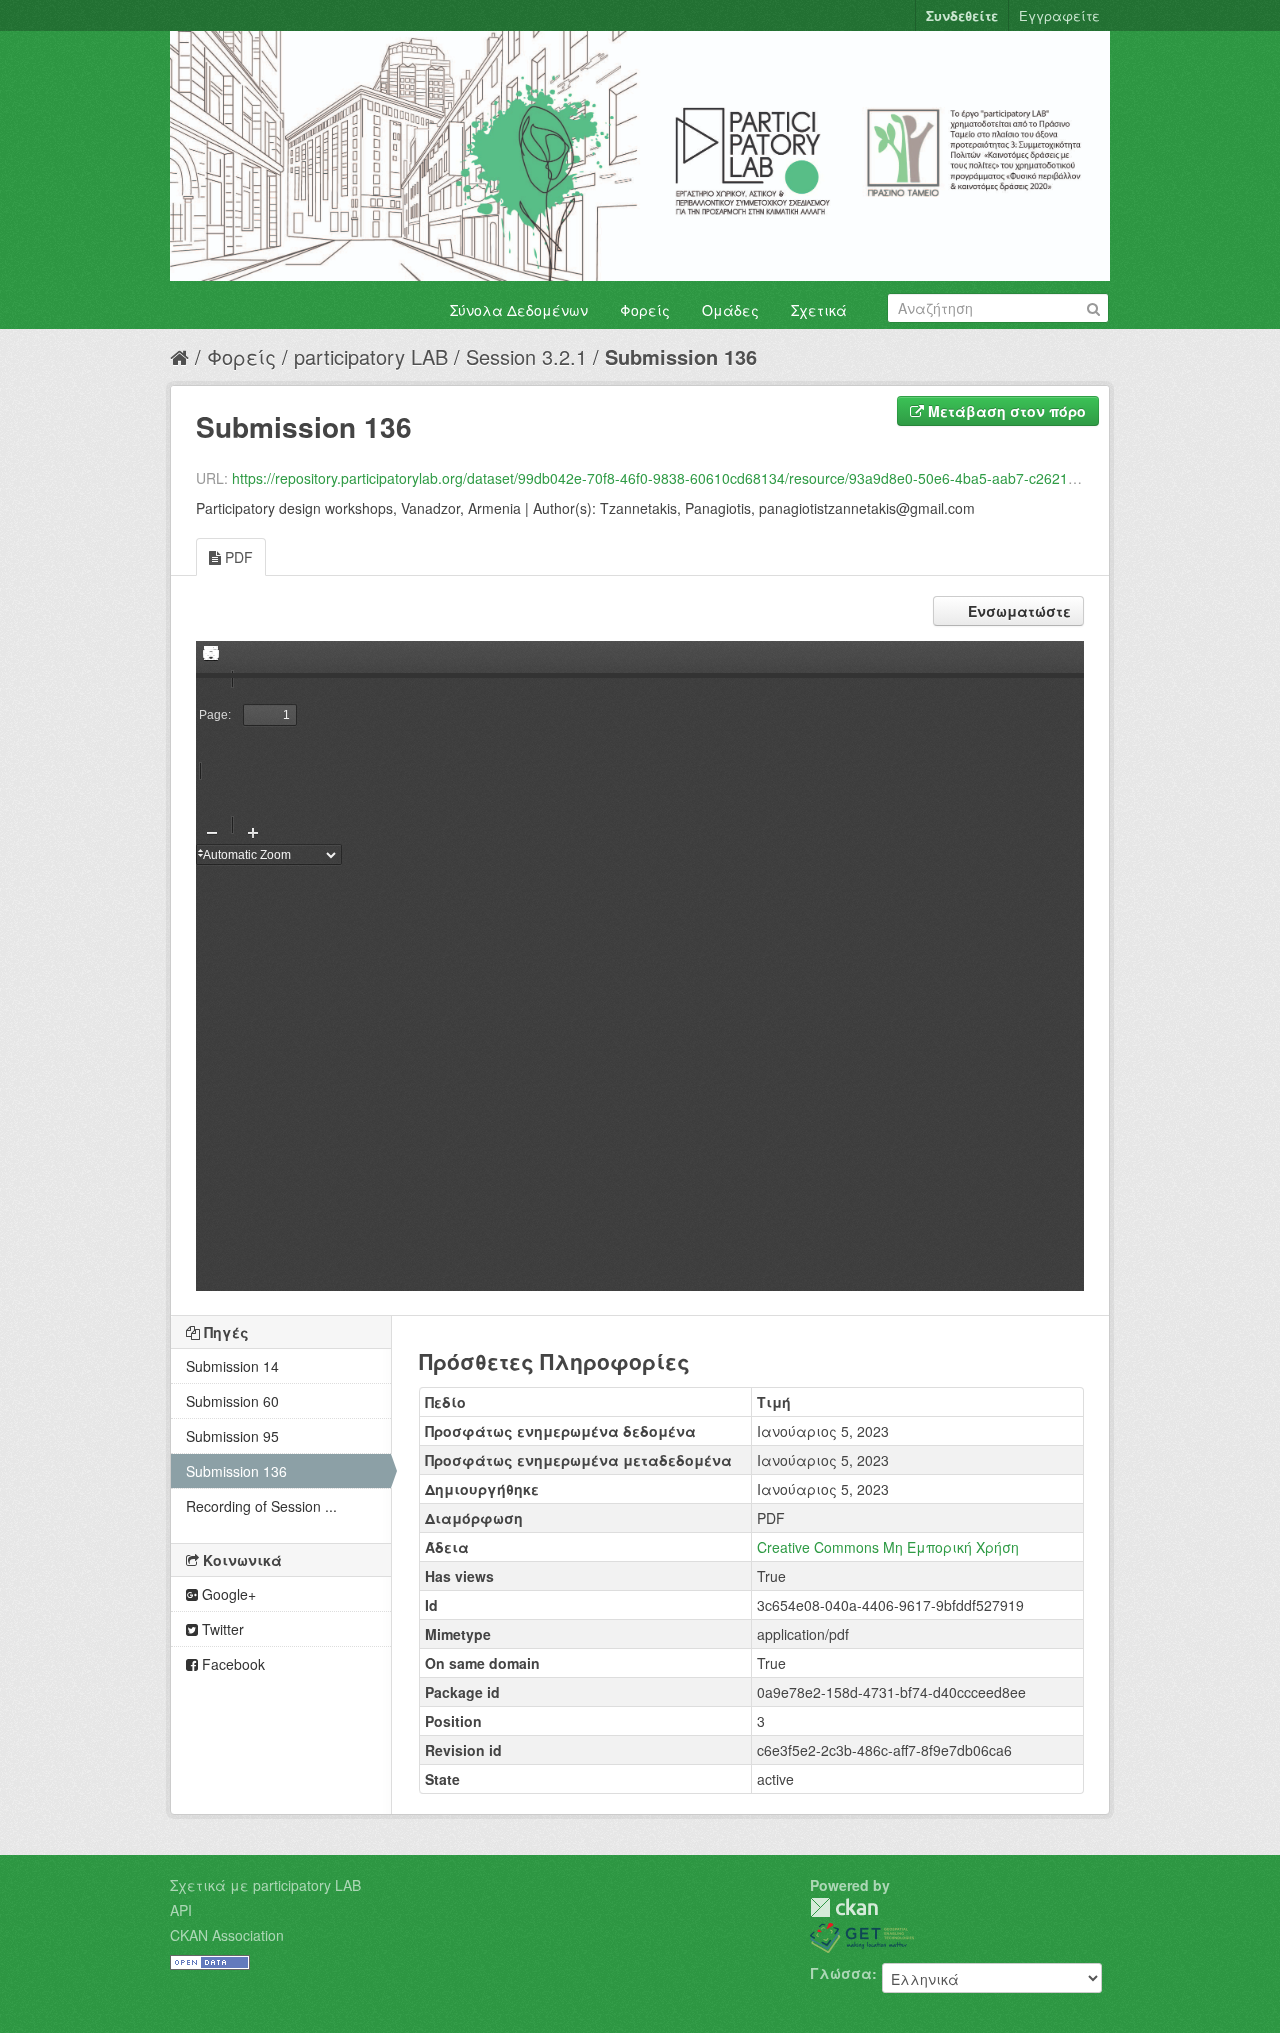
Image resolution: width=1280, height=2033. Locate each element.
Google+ (227, 1594)
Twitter (221, 1629)
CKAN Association (227, 1935)
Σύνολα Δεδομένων (519, 310)
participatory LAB (371, 356)
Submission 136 (681, 356)
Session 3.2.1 (526, 356)
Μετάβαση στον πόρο (1005, 411)
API (181, 1910)
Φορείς (645, 310)
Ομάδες (730, 310)
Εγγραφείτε (1059, 15)
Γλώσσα (841, 1973)
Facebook (231, 1664)
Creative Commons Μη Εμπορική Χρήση (888, 1547)
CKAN (844, 1907)
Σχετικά (819, 310)
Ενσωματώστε (1017, 611)
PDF (237, 557)
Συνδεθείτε (962, 15)
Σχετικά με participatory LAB (265, 1885)
